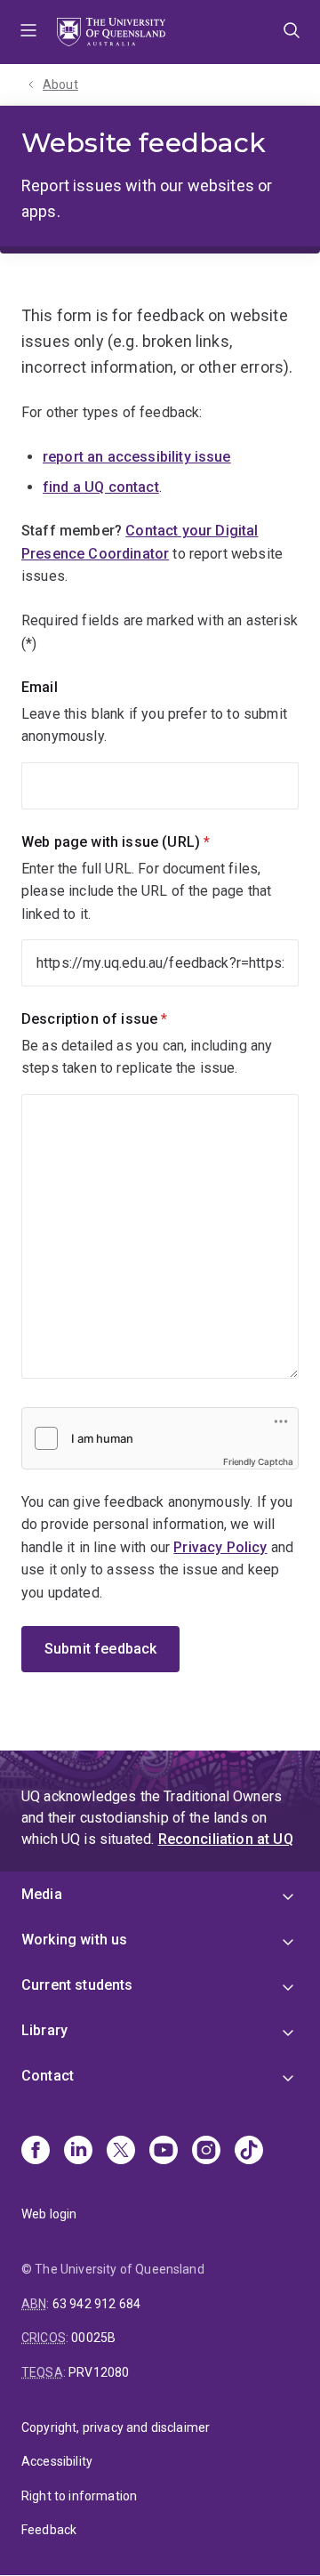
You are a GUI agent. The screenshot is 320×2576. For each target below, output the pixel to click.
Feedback (49, 2530)
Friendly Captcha (258, 1461)
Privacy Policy (220, 1547)
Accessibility (57, 2461)
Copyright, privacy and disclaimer (116, 2427)
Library (44, 2030)
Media (42, 1894)
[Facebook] (36, 2152)
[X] (121, 2152)
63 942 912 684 (96, 2304)
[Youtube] (164, 2152)
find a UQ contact (101, 487)
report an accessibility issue (137, 457)
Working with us (74, 1940)
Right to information (79, 2496)
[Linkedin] (78, 2152)
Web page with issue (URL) (146, 842)
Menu (28, 32)
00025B (93, 2338)
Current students (77, 1985)
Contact (48, 2076)
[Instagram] (206, 2152)
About (60, 85)
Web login (49, 2214)
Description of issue (124, 1019)
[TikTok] (249, 2152)
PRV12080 (99, 2372)
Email (40, 687)
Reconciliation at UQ (226, 1839)
